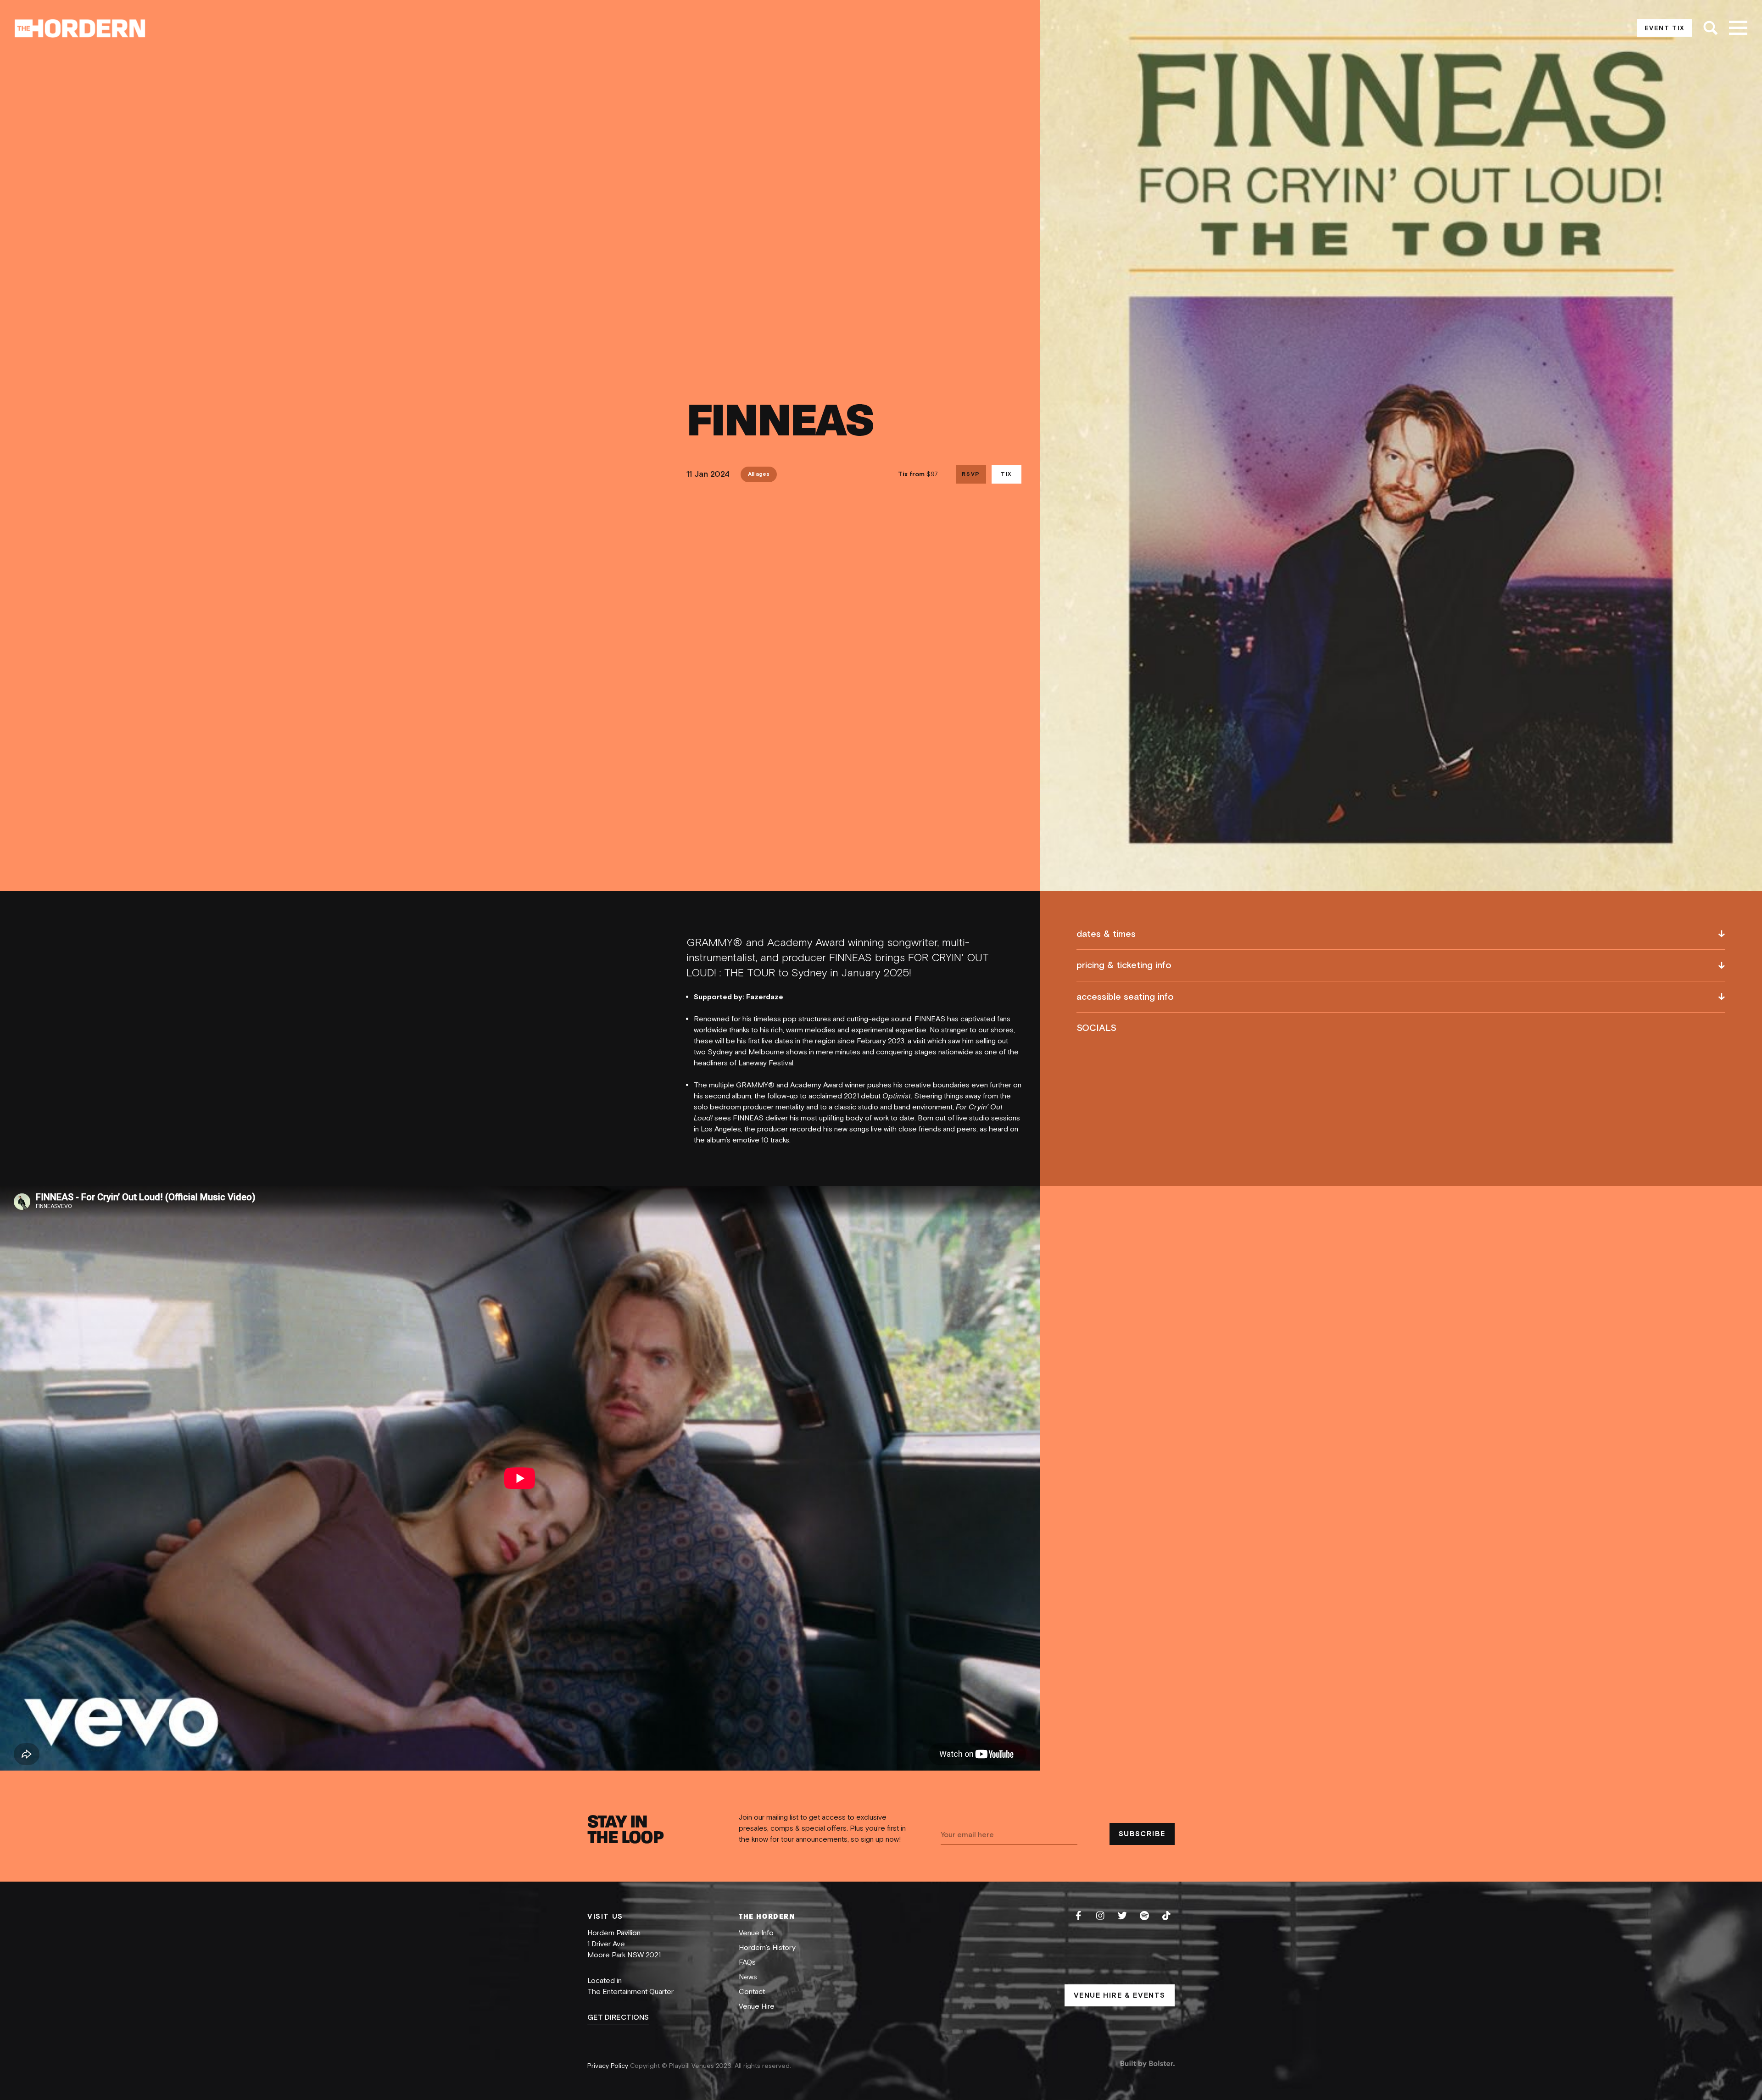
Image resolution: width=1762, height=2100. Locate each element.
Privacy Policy (609, 2066)
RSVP (971, 474)
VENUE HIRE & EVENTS (1120, 1995)
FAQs (747, 1962)
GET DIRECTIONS (618, 2017)
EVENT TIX (1665, 28)
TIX (1006, 474)
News (748, 1977)
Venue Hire (757, 2006)
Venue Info (756, 1933)
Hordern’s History (767, 1948)
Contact (752, 1992)
